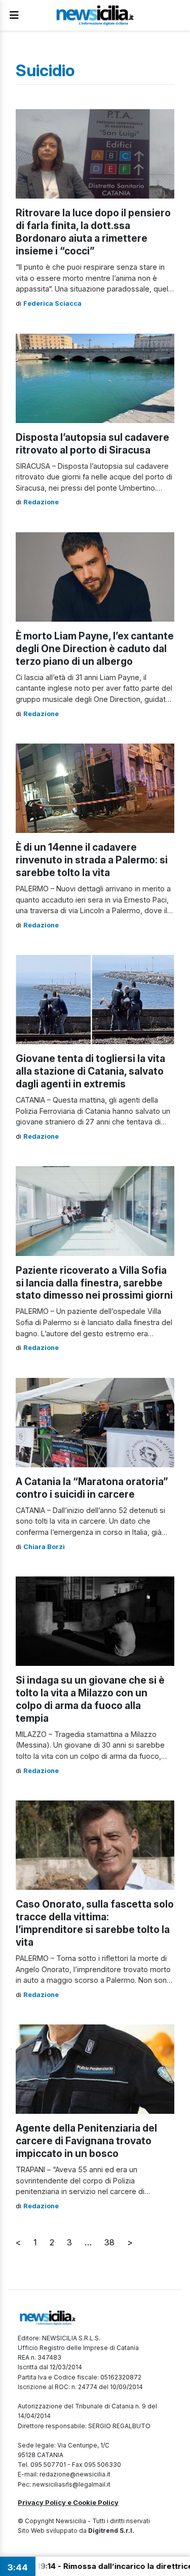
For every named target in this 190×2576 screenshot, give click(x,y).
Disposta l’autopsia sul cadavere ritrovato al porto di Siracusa (92, 444)
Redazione (41, 502)
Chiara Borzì (44, 1547)
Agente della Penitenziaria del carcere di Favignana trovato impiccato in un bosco (86, 2141)
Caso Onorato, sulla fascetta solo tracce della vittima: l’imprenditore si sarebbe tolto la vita (95, 1923)
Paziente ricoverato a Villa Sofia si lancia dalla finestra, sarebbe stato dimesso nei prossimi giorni (94, 1283)
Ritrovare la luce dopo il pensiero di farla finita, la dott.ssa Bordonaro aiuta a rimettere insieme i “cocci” (93, 232)
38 (109, 2242)
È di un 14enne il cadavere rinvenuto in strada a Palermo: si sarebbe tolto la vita (92, 860)
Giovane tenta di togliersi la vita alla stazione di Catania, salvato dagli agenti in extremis (90, 1071)
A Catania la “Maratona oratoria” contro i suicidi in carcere (92, 1488)
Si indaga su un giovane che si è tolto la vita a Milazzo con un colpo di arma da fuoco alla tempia (90, 1699)
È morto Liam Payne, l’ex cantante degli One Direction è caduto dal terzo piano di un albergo (95, 649)
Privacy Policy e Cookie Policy (68, 2502)
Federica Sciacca (52, 303)
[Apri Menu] (14, 15)
